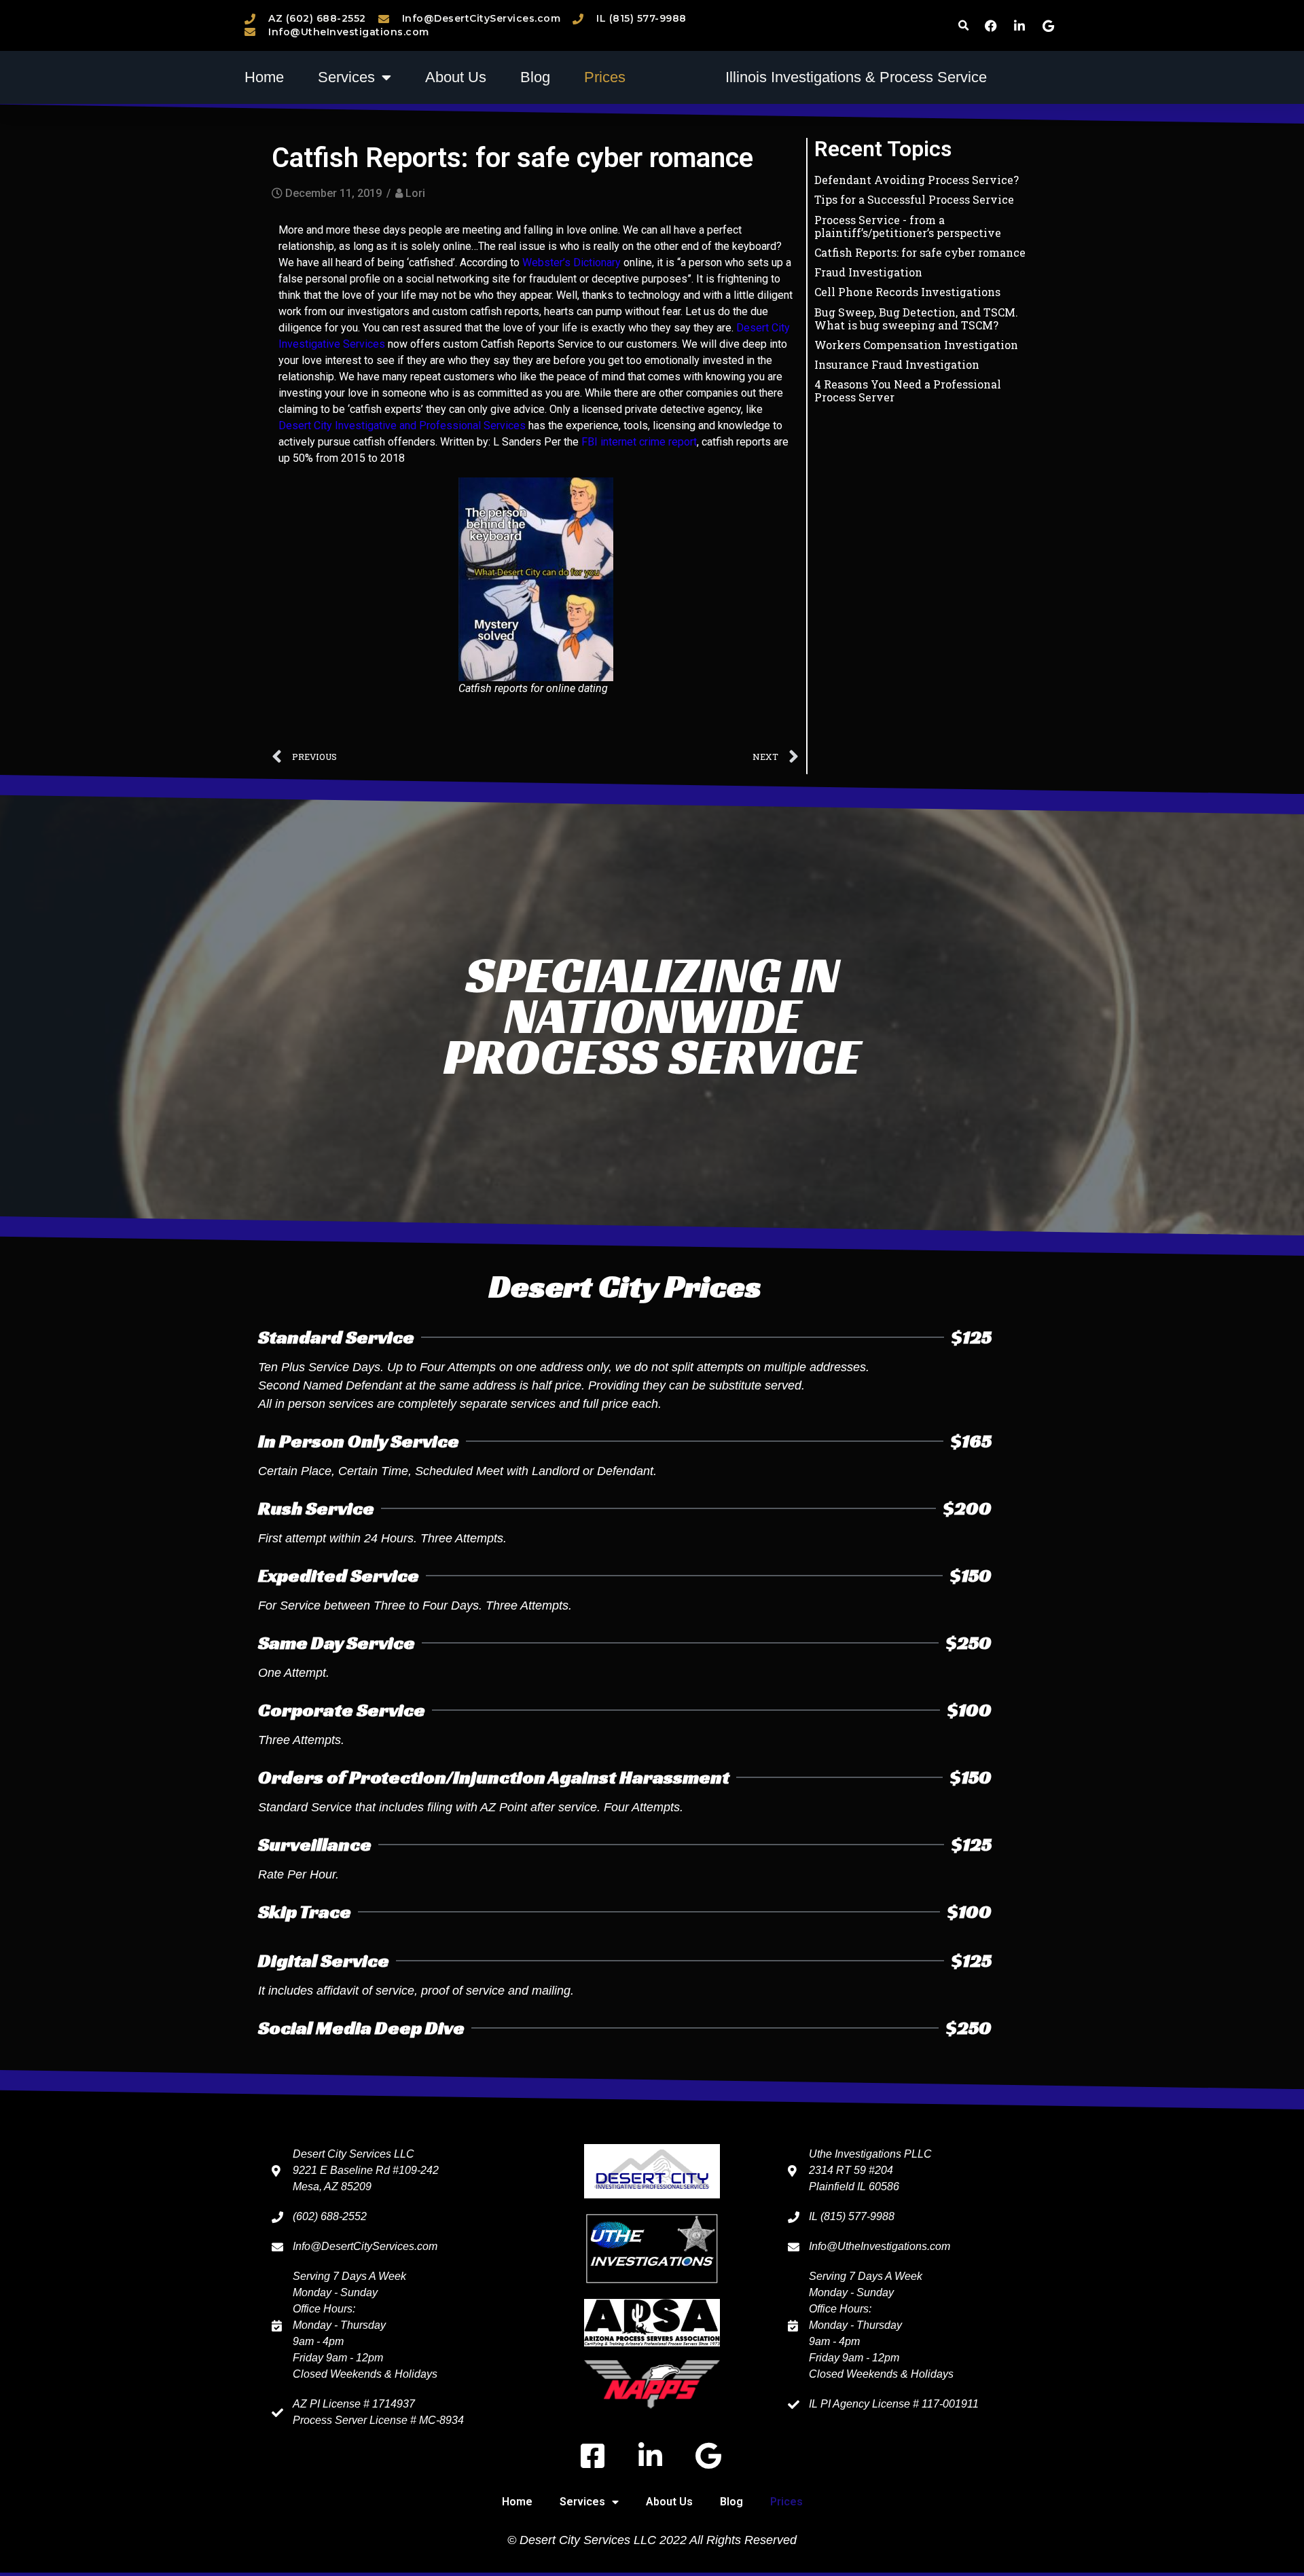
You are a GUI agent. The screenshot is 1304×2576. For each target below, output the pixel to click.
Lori (415, 193)
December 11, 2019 (333, 193)
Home (264, 77)
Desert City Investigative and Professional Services (402, 425)
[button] (963, 25)
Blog (535, 77)
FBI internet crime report (639, 442)
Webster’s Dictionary (572, 262)
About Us (456, 77)
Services (346, 77)
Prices (605, 77)
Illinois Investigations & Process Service (856, 77)
